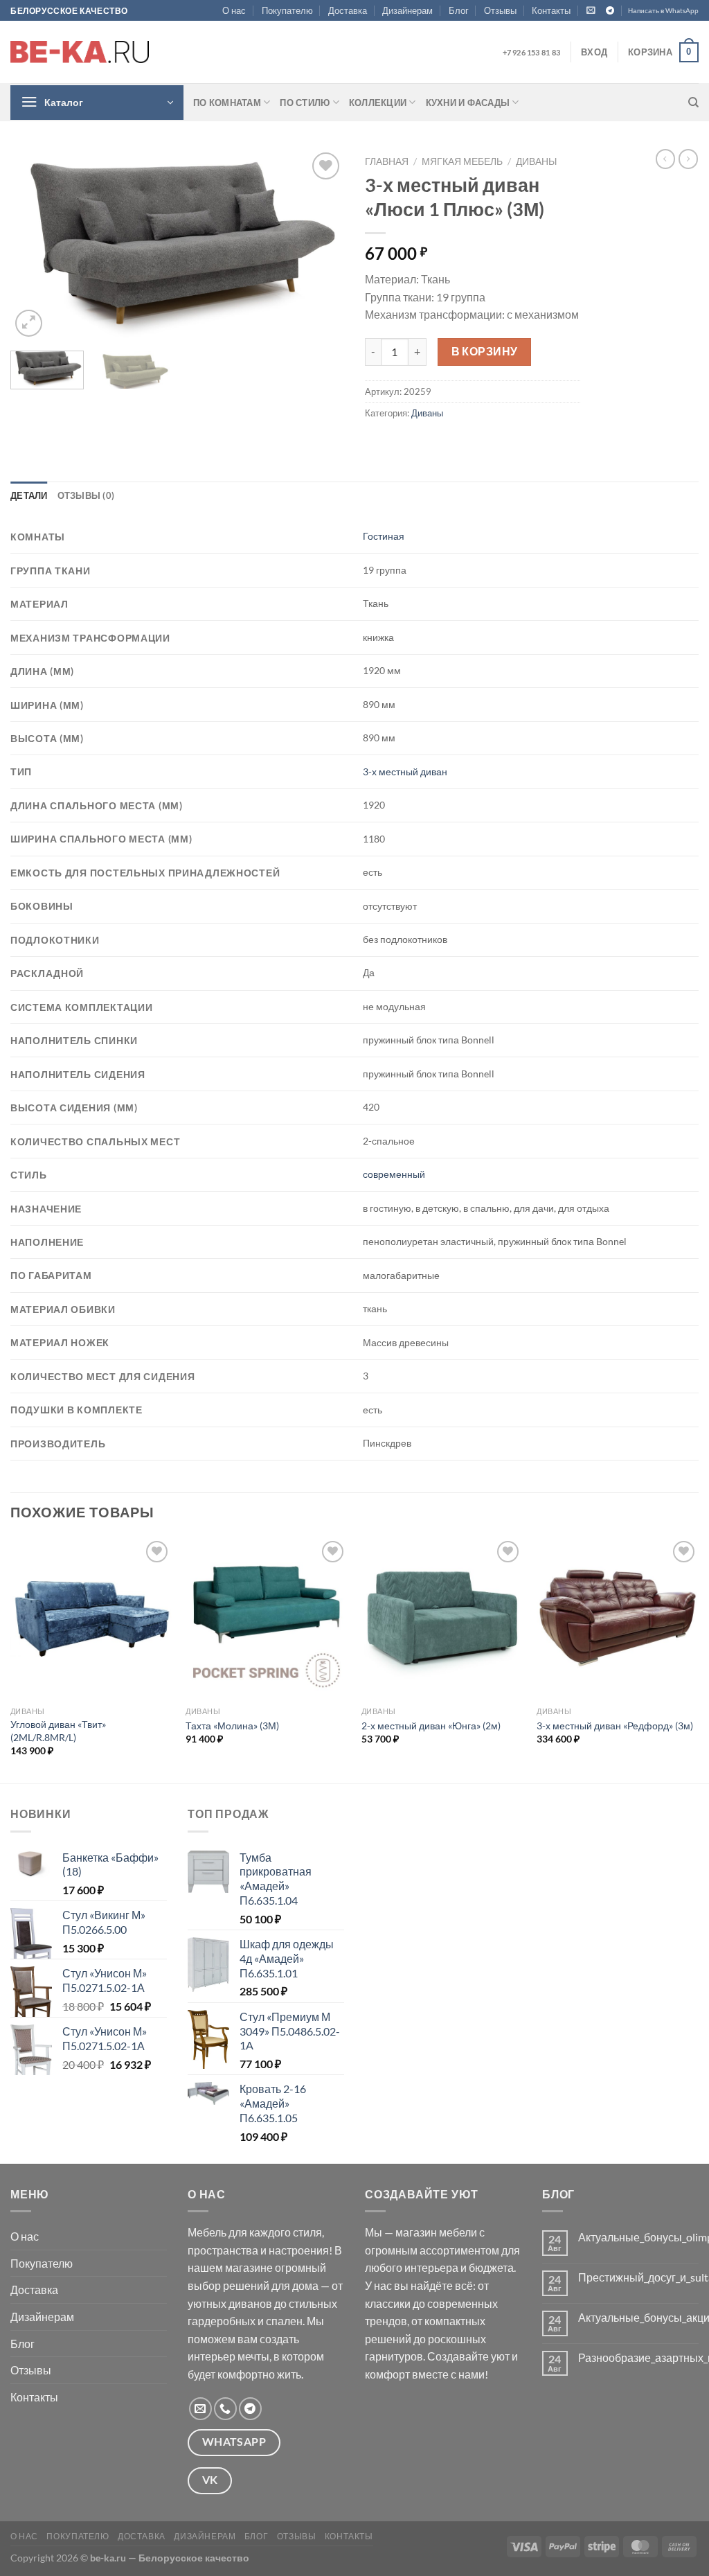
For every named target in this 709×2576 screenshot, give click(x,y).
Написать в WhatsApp (663, 11)
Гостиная (384, 536)
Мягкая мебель (462, 161)
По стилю (305, 103)
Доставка (348, 10)
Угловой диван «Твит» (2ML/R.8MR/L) (58, 1731)
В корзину (485, 351)
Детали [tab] (29, 495)
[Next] (320, 245)
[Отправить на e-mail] (200, 2409)
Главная (387, 161)
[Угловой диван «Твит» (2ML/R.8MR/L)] (91, 1619)
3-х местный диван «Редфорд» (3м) (615, 1726)
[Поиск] (693, 103)
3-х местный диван (405, 771)
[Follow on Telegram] (610, 11)
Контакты (551, 10)
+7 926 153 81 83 (531, 52)
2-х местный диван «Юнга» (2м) (431, 1726)
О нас (234, 10)
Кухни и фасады (468, 103)
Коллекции (378, 103)
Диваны (536, 161)
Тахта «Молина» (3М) (232, 1726)
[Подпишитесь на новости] (591, 10)
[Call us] (225, 2409)
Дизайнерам (407, 10)
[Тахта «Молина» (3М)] (267, 1618)
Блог (459, 10)
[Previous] (35, 245)
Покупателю (287, 10)
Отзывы (500, 10)
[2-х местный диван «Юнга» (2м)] (442, 1618)
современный (394, 1174)
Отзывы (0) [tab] (86, 495)
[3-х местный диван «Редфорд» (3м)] (618, 1619)
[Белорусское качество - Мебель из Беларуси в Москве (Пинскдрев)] (80, 52)
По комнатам (227, 103)
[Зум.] (29, 323)
